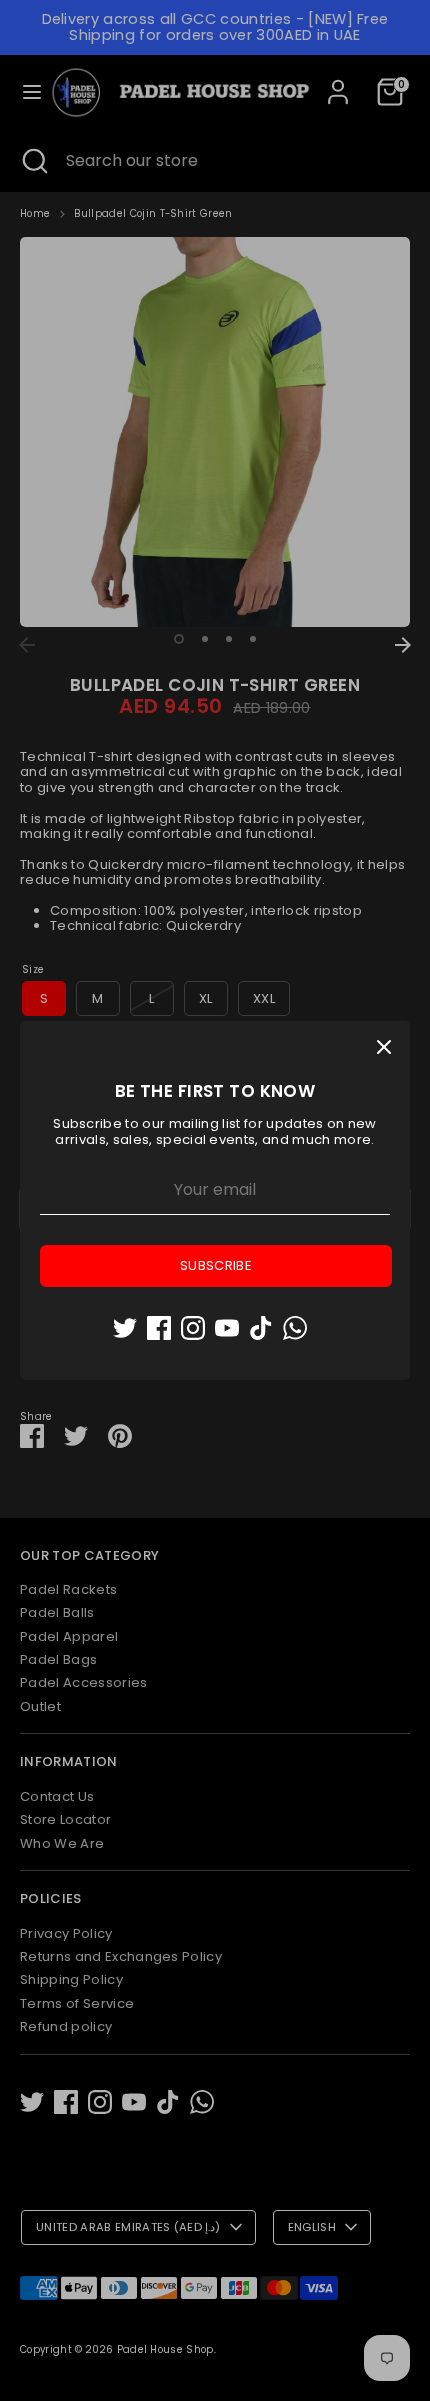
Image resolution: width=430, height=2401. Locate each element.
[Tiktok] (261, 1328)
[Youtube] (227, 1328)
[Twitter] (125, 1328)
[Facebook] (159, 1328)
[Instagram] (193, 1328)
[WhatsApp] (295, 1328)
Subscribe (216, 1265)
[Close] (384, 1047)
